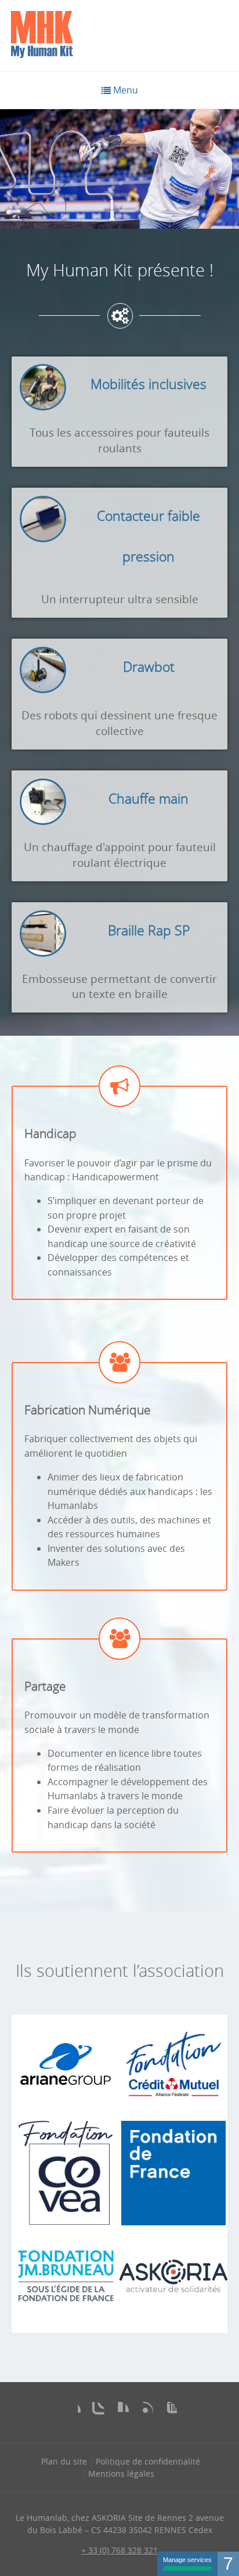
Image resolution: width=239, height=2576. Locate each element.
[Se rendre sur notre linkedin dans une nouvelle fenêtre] (119, 2411)
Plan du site (64, 2461)
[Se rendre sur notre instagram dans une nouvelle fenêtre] (95, 2411)
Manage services (187, 2560)
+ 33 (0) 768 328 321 (119, 2550)
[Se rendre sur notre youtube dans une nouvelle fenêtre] (168, 2411)
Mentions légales (121, 2474)
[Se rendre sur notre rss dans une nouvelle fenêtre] (144, 2411)
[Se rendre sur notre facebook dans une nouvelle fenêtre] (71, 2411)
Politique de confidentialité (148, 2461)
